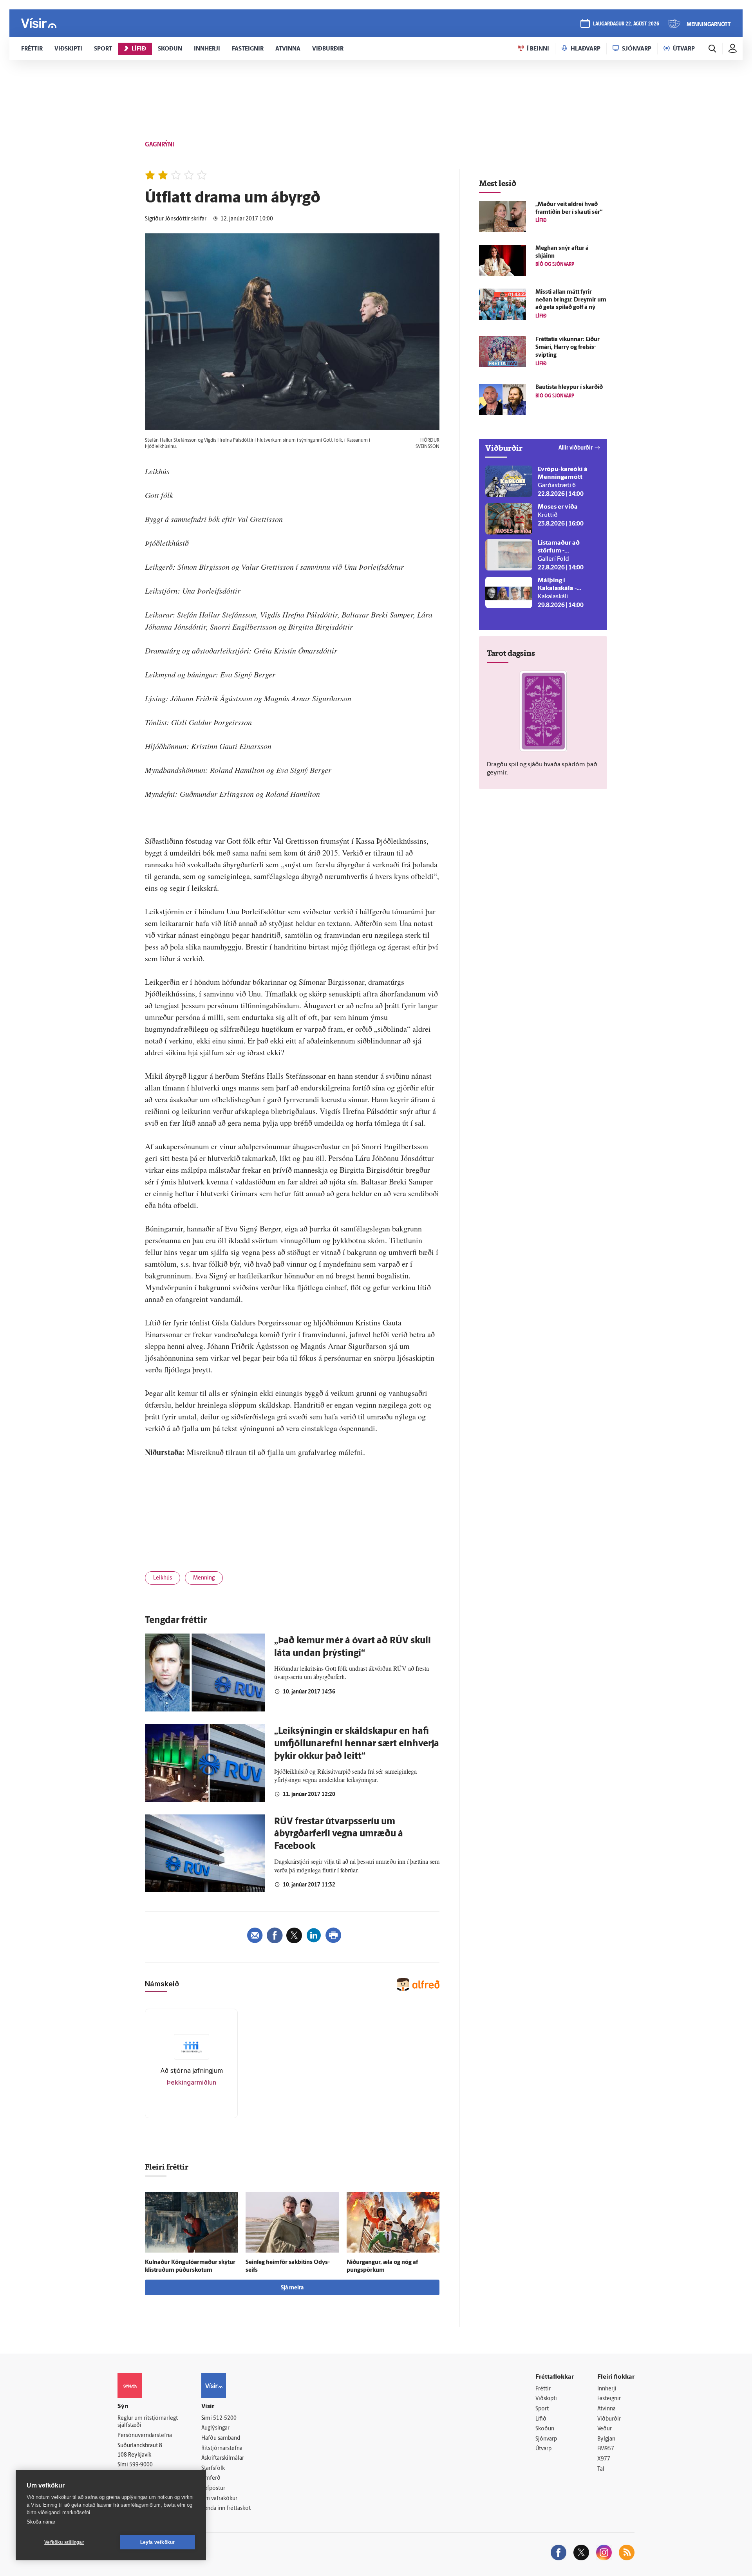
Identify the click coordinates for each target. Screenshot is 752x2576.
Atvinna (606, 2409)
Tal (601, 2469)
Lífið (541, 2419)
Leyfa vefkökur (158, 2542)
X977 (604, 2459)
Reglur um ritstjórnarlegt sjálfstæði (148, 2422)
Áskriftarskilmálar (223, 2458)
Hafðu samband (221, 2438)
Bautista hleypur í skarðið (569, 387)
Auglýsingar (215, 2428)
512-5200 (225, 2418)
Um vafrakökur (219, 2499)
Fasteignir (609, 2399)
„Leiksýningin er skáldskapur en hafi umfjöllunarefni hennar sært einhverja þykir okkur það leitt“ (357, 1744)
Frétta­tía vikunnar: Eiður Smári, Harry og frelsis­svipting (568, 347)
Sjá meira (292, 2288)
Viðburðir (609, 2419)
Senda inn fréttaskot (226, 2508)
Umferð (211, 2478)
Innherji (607, 2389)
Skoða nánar (41, 2522)
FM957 (606, 2449)
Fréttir (543, 2389)
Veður (605, 2429)
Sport (542, 2409)
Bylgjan (606, 2439)
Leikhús (163, 1578)
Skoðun (545, 2429)
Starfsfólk (213, 2469)
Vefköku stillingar (64, 2542)
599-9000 (141, 2465)
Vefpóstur (213, 2488)
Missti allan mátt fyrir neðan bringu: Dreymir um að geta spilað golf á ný (571, 300)
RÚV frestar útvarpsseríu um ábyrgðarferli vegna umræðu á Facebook (339, 1834)
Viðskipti (546, 2399)
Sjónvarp (546, 2439)
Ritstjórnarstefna (222, 2449)
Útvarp (543, 2449)
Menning (204, 1578)
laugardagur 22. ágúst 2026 (626, 24)
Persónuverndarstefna (145, 2436)
